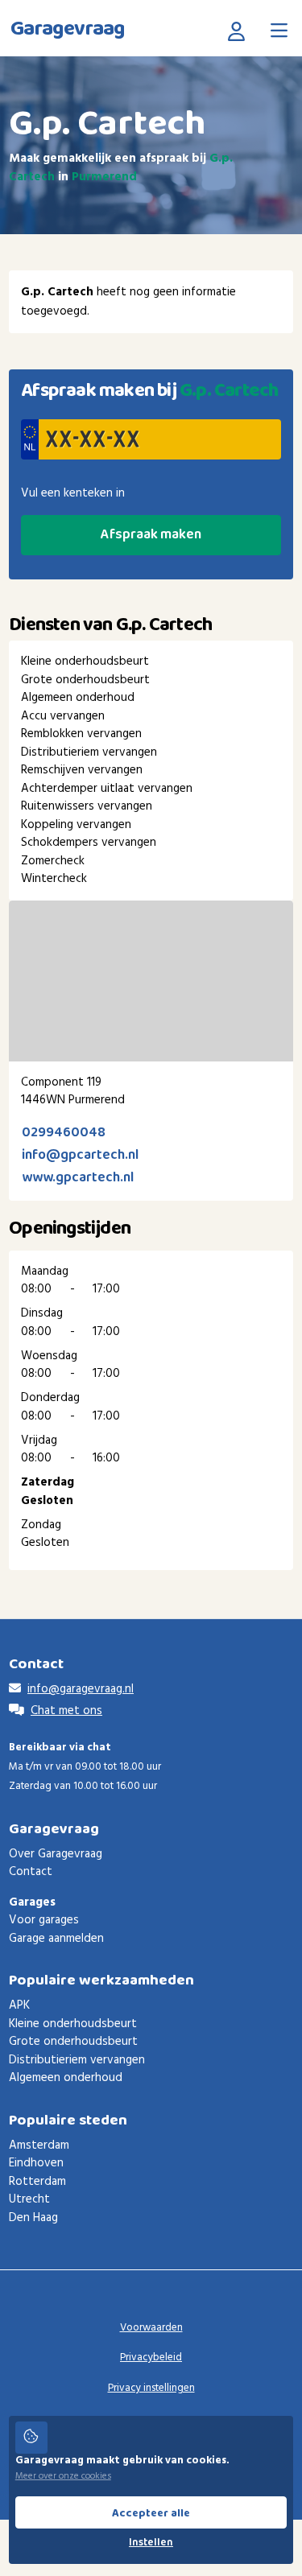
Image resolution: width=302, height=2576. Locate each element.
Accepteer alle (151, 2513)
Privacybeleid (151, 2358)
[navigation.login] (240, 31)
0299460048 (64, 1133)
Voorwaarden (151, 2328)
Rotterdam (37, 2182)
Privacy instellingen (151, 2388)
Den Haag (33, 2218)
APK (19, 2005)
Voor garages (44, 1920)
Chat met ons (66, 1711)
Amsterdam (39, 2145)
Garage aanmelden (56, 1939)
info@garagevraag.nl (81, 1689)
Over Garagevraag (56, 1854)
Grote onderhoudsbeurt (73, 2042)
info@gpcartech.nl (80, 1155)
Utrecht (29, 2199)
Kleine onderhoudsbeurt (73, 2024)
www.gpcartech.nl (78, 1178)
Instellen (151, 2543)
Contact (31, 1872)
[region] (151, 981)
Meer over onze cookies (63, 2476)
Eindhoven (36, 2163)
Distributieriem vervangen (77, 2060)
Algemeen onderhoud (66, 2078)
